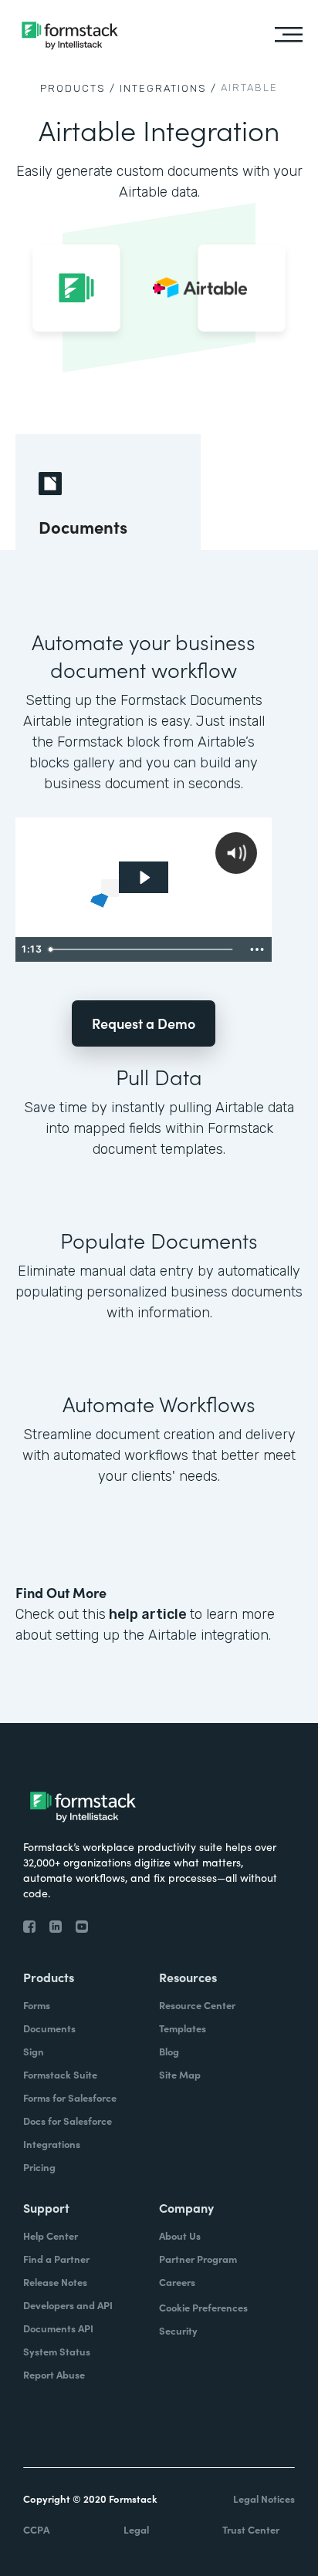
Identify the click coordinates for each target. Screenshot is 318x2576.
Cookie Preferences (203, 2307)
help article (148, 1614)
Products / (78, 88)
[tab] (108, 492)
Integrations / (168, 88)
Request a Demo (144, 1023)
